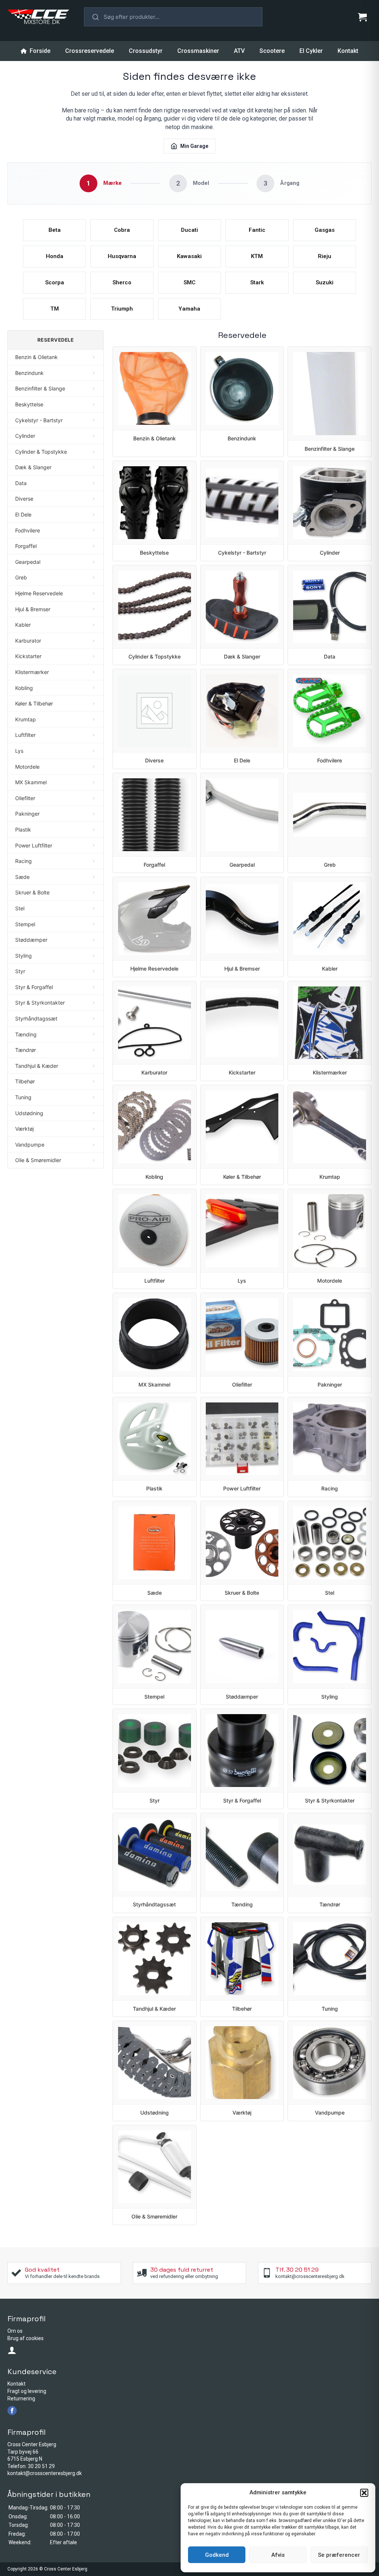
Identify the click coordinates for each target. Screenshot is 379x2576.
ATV (239, 51)
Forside (40, 51)
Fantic (257, 230)
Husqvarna (122, 256)
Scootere (272, 51)
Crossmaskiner (198, 51)
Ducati (189, 230)
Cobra (122, 230)
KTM (257, 256)
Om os (15, 2331)
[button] (364, 2493)
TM (55, 309)
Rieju (325, 256)
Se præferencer (339, 2555)
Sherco (122, 282)
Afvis (278, 2555)
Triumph (122, 309)
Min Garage (194, 146)
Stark (257, 282)
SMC (189, 282)
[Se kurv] (362, 17)
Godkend (217, 2555)
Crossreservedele (90, 51)
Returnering (21, 2399)
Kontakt (348, 51)
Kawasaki (189, 256)
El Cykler (311, 51)
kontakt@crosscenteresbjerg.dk (45, 2473)
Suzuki (325, 282)
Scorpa (55, 282)
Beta (55, 230)
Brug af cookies (26, 2338)
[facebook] (12, 2411)
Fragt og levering (27, 2391)
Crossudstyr (146, 51)
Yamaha (189, 309)
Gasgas (325, 230)
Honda (55, 256)
